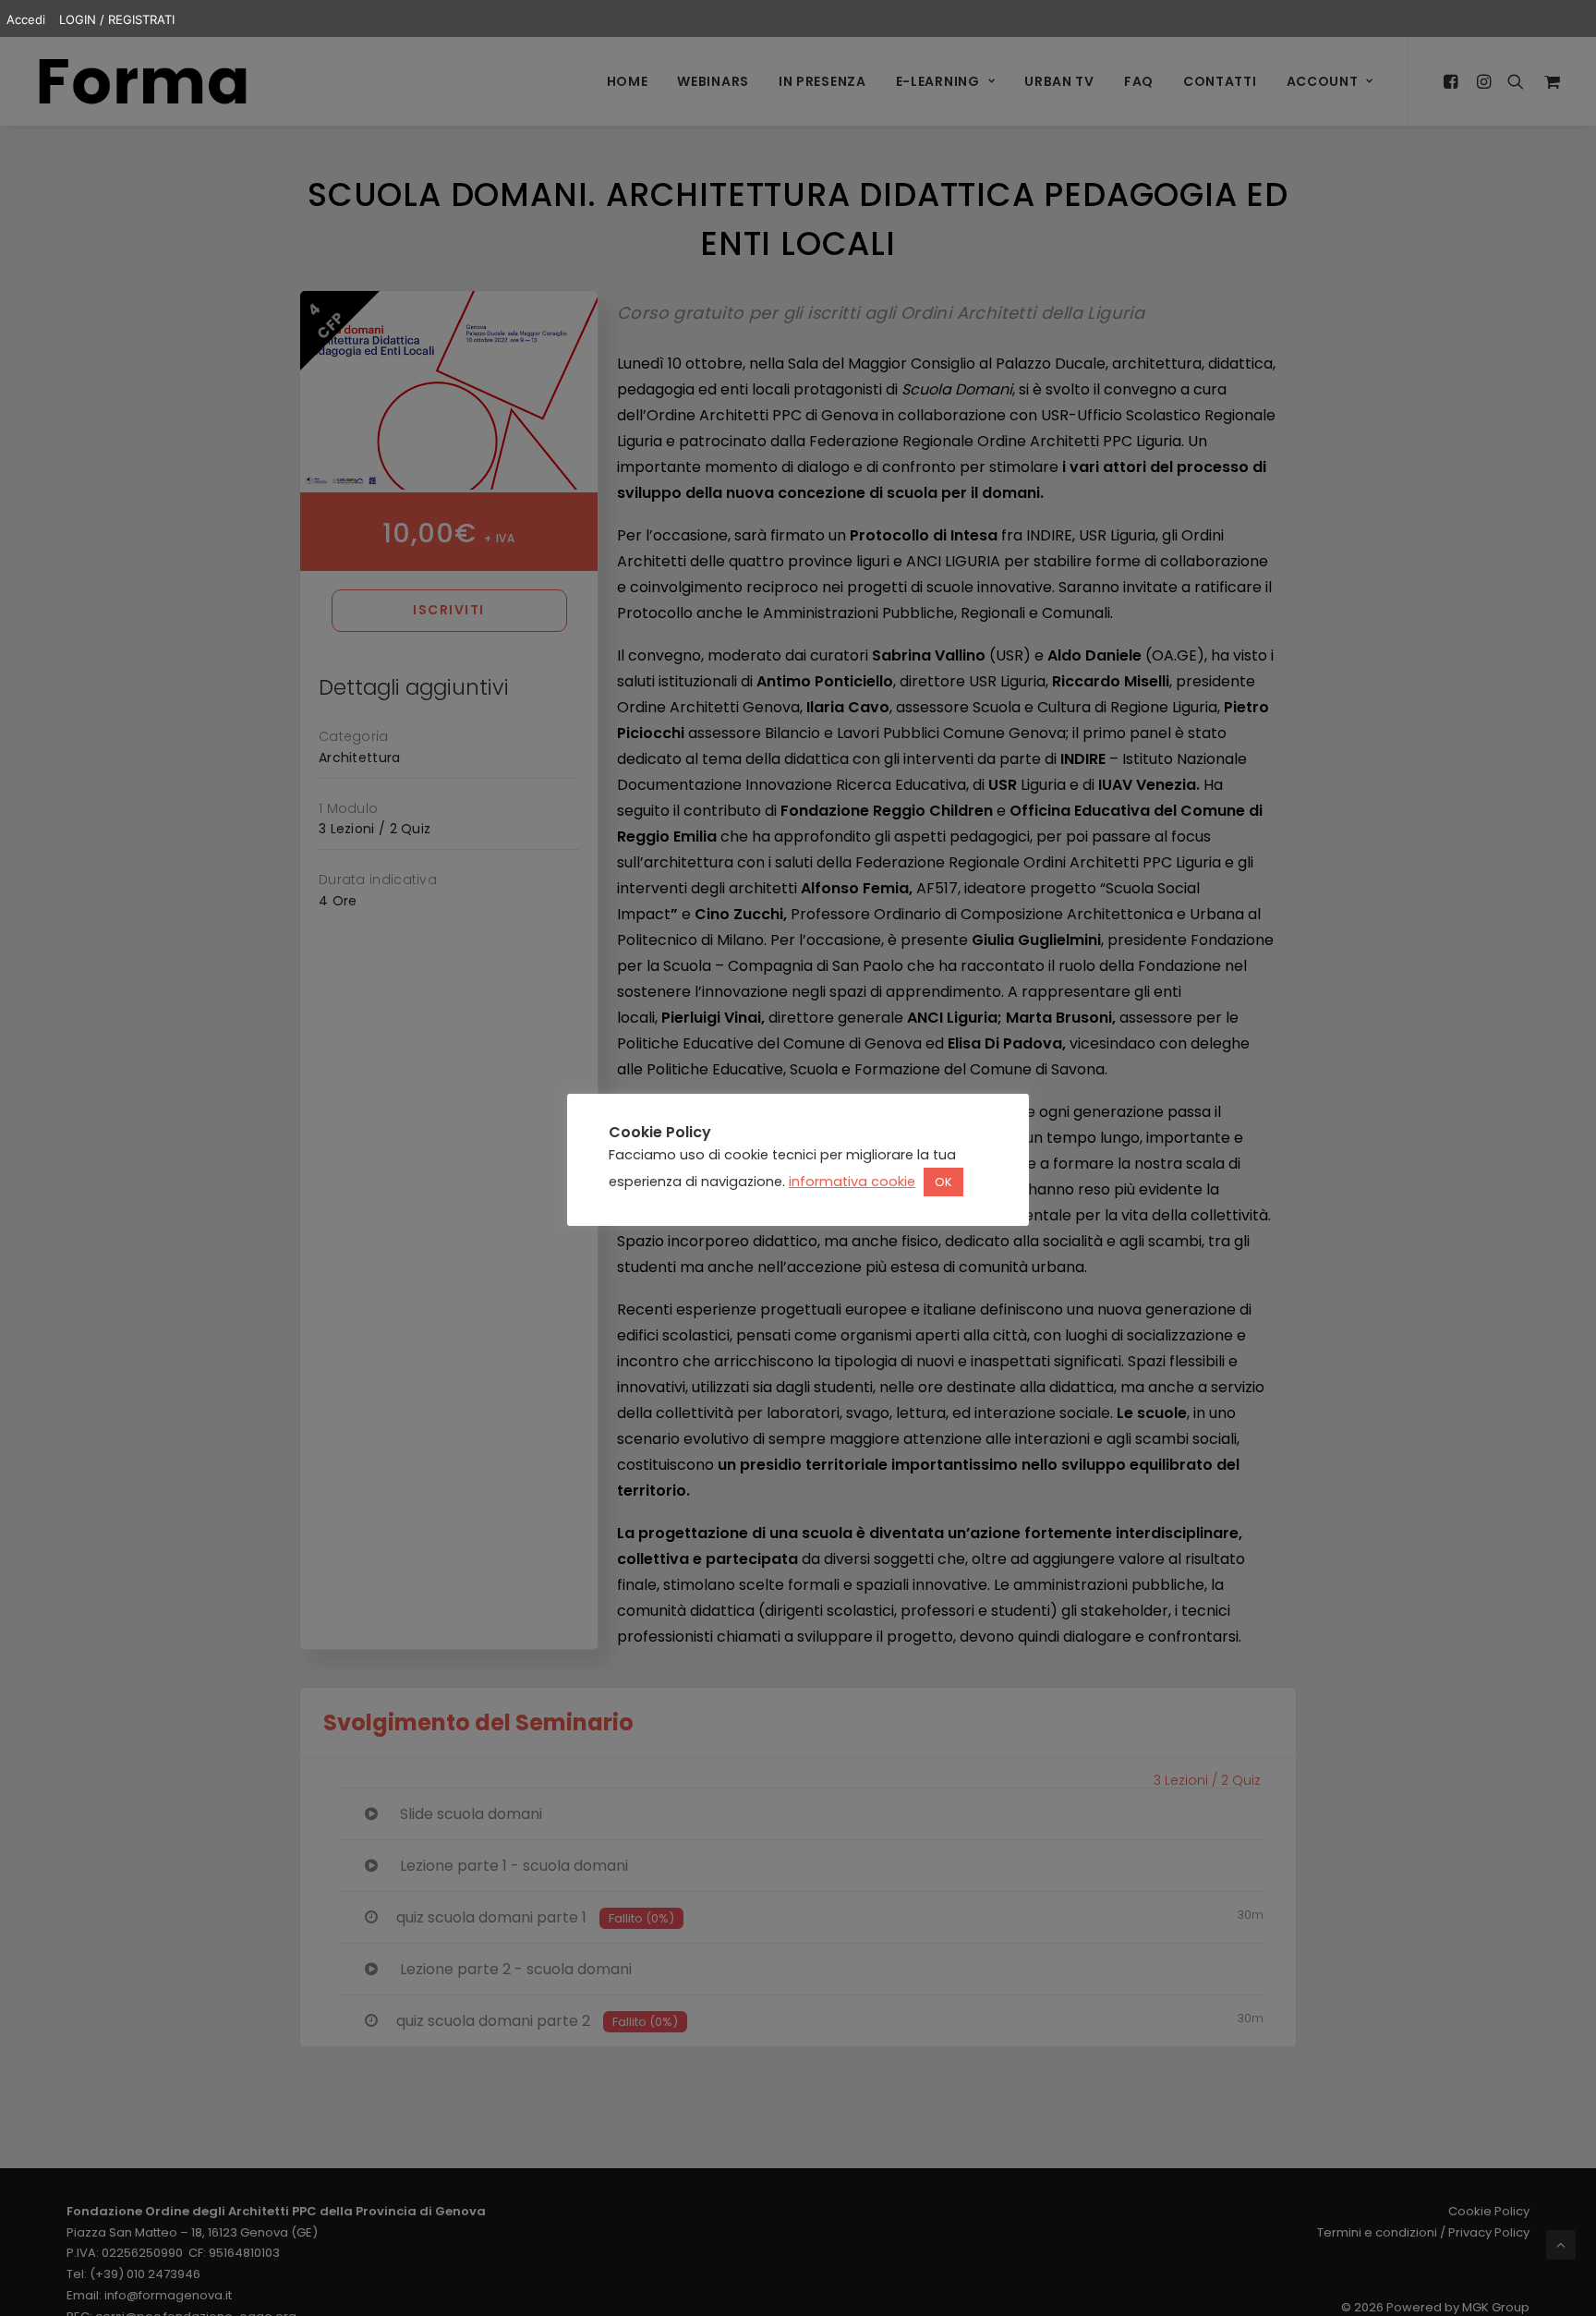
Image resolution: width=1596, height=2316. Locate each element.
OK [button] (943, 1182)
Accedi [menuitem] (26, 19)
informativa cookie (852, 1182)
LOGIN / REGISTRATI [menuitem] (117, 19)
